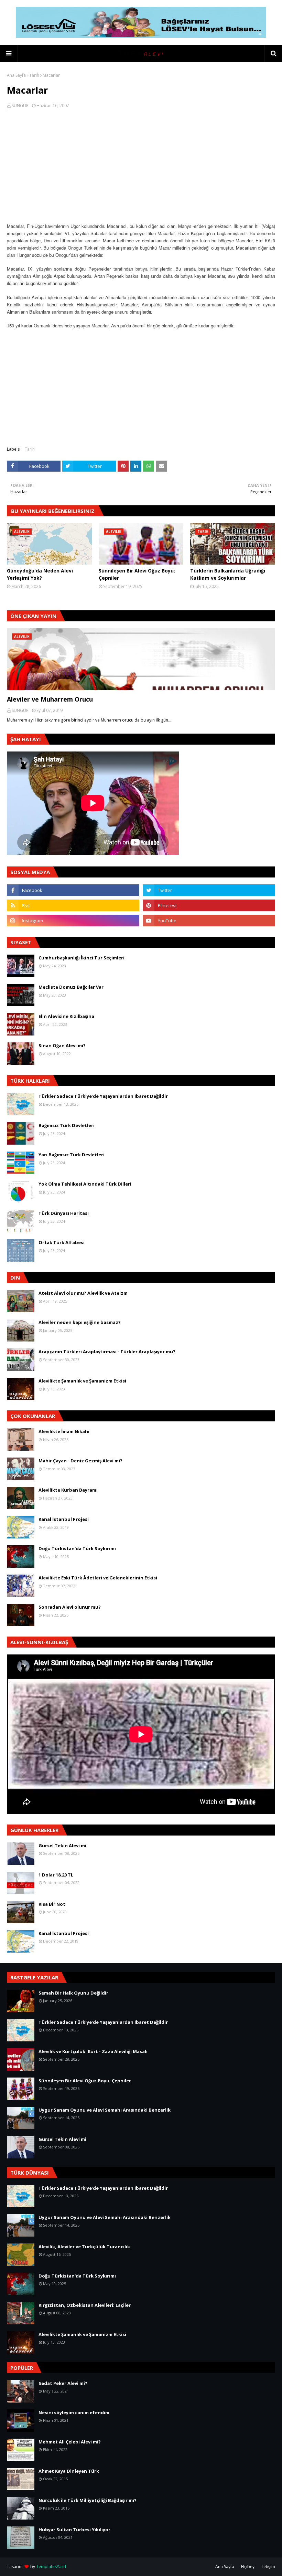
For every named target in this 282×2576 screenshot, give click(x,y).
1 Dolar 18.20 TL (56, 1875)
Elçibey (248, 2567)
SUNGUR (20, 106)
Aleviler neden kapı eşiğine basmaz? (80, 1322)
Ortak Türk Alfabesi (62, 1242)
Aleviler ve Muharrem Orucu (50, 699)
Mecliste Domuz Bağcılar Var (71, 987)
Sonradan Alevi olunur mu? (70, 1607)
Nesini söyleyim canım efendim (74, 2412)
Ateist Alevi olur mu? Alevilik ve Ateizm (83, 1293)
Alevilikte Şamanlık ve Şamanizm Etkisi (82, 1381)
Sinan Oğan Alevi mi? (62, 1045)
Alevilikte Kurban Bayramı (68, 1490)
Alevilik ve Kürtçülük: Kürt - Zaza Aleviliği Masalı (93, 2051)
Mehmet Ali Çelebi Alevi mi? (70, 2442)
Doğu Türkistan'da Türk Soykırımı (77, 1548)
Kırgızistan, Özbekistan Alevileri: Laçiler (85, 2305)
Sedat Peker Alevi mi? (63, 2383)
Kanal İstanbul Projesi (64, 1519)
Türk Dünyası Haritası (64, 1213)
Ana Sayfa (16, 75)
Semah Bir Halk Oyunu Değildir (73, 1993)
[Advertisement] (141, 167)
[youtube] (209, 921)
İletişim (268, 2567)
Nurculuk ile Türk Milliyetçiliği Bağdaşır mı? (88, 2500)
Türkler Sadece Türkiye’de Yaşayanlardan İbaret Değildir (103, 1096)
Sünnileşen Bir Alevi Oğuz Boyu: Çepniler (137, 574)
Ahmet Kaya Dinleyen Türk (69, 2471)
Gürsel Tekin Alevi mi (62, 1846)
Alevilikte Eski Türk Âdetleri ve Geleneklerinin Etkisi (98, 1578)
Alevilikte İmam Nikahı (64, 1431)
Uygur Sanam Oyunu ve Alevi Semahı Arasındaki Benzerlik (105, 2110)
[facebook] (73, 890)
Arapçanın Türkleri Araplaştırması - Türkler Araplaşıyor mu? (107, 1352)
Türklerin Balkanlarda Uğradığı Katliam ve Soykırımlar (228, 574)
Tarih (34, 75)
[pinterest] (209, 905)
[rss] (73, 905)
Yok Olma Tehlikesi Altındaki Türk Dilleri (85, 1184)
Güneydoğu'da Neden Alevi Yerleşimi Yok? (40, 574)
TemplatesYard (51, 2567)
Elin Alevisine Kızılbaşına (66, 1016)
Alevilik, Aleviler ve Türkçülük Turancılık (84, 2247)
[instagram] (73, 921)
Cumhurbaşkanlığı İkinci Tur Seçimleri (82, 958)
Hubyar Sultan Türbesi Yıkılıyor (74, 2530)
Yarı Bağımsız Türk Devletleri (72, 1155)
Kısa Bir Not (52, 1904)
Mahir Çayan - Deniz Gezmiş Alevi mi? (80, 1461)
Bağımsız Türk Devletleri (67, 1125)
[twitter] (209, 890)
